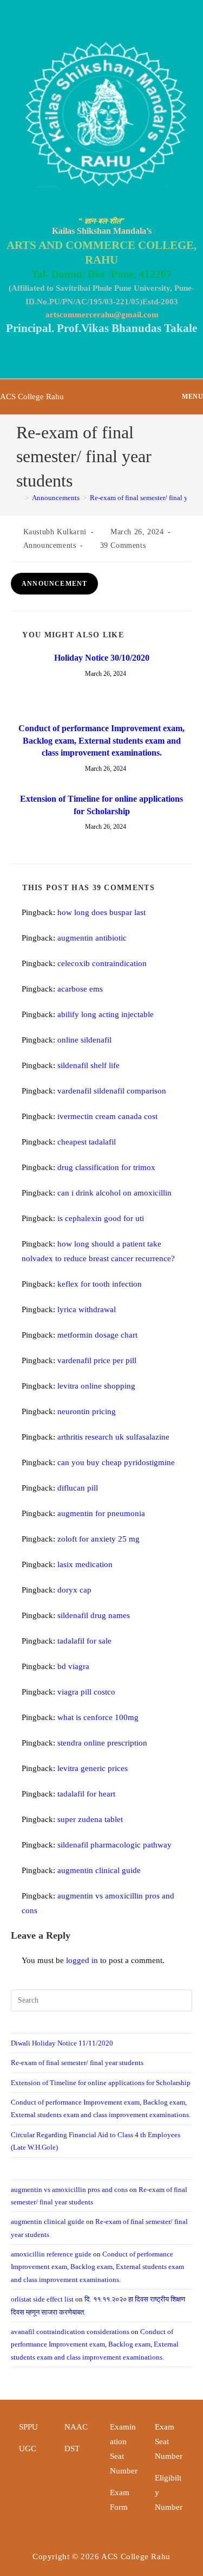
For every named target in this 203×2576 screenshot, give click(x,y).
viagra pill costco (86, 1692)
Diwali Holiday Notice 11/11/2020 (62, 2043)
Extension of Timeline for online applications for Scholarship (101, 805)
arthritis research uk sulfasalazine (113, 1437)
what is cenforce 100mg (98, 1717)
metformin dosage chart (97, 1335)
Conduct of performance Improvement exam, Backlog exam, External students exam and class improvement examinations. (101, 740)
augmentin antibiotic (92, 938)
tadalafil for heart (86, 1794)
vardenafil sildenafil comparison (112, 1091)
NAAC (76, 2427)
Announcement (54, 584)
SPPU (28, 2427)
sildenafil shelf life (89, 1065)
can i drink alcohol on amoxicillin (114, 1193)
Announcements (50, 545)
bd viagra (73, 1666)
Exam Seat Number (169, 2441)
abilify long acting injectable (106, 1014)
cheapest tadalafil (87, 1142)
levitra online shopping (96, 1386)
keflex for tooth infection (100, 1284)
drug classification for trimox (106, 1167)
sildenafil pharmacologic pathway (114, 1845)
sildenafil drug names (94, 1615)
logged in (82, 1960)
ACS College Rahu (32, 397)
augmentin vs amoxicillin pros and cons (69, 2190)
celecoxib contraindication (102, 963)
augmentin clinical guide (99, 1870)
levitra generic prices (93, 1768)
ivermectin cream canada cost (107, 1116)
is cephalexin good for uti (101, 1218)
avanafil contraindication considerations (70, 2332)
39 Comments (123, 545)
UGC (28, 2449)
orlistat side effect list (42, 2299)
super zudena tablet (90, 1819)
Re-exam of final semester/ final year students (77, 2063)
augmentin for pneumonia (101, 1513)
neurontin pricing (87, 1411)
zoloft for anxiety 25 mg (99, 1539)
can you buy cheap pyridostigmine (116, 1462)
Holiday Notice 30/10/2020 (102, 658)
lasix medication (85, 1564)
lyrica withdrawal (87, 1309)
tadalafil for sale (84, 1641)
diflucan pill (78, 1488)
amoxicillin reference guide (51, 2254)
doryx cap (74, 1590)
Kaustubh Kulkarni (55, 532)
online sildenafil (84, 1040)
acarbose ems (80, 989)
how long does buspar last (101, 912)
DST (72, 2449)
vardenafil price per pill (97, 1360)
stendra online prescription (102, 1743)
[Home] (19, 498)
